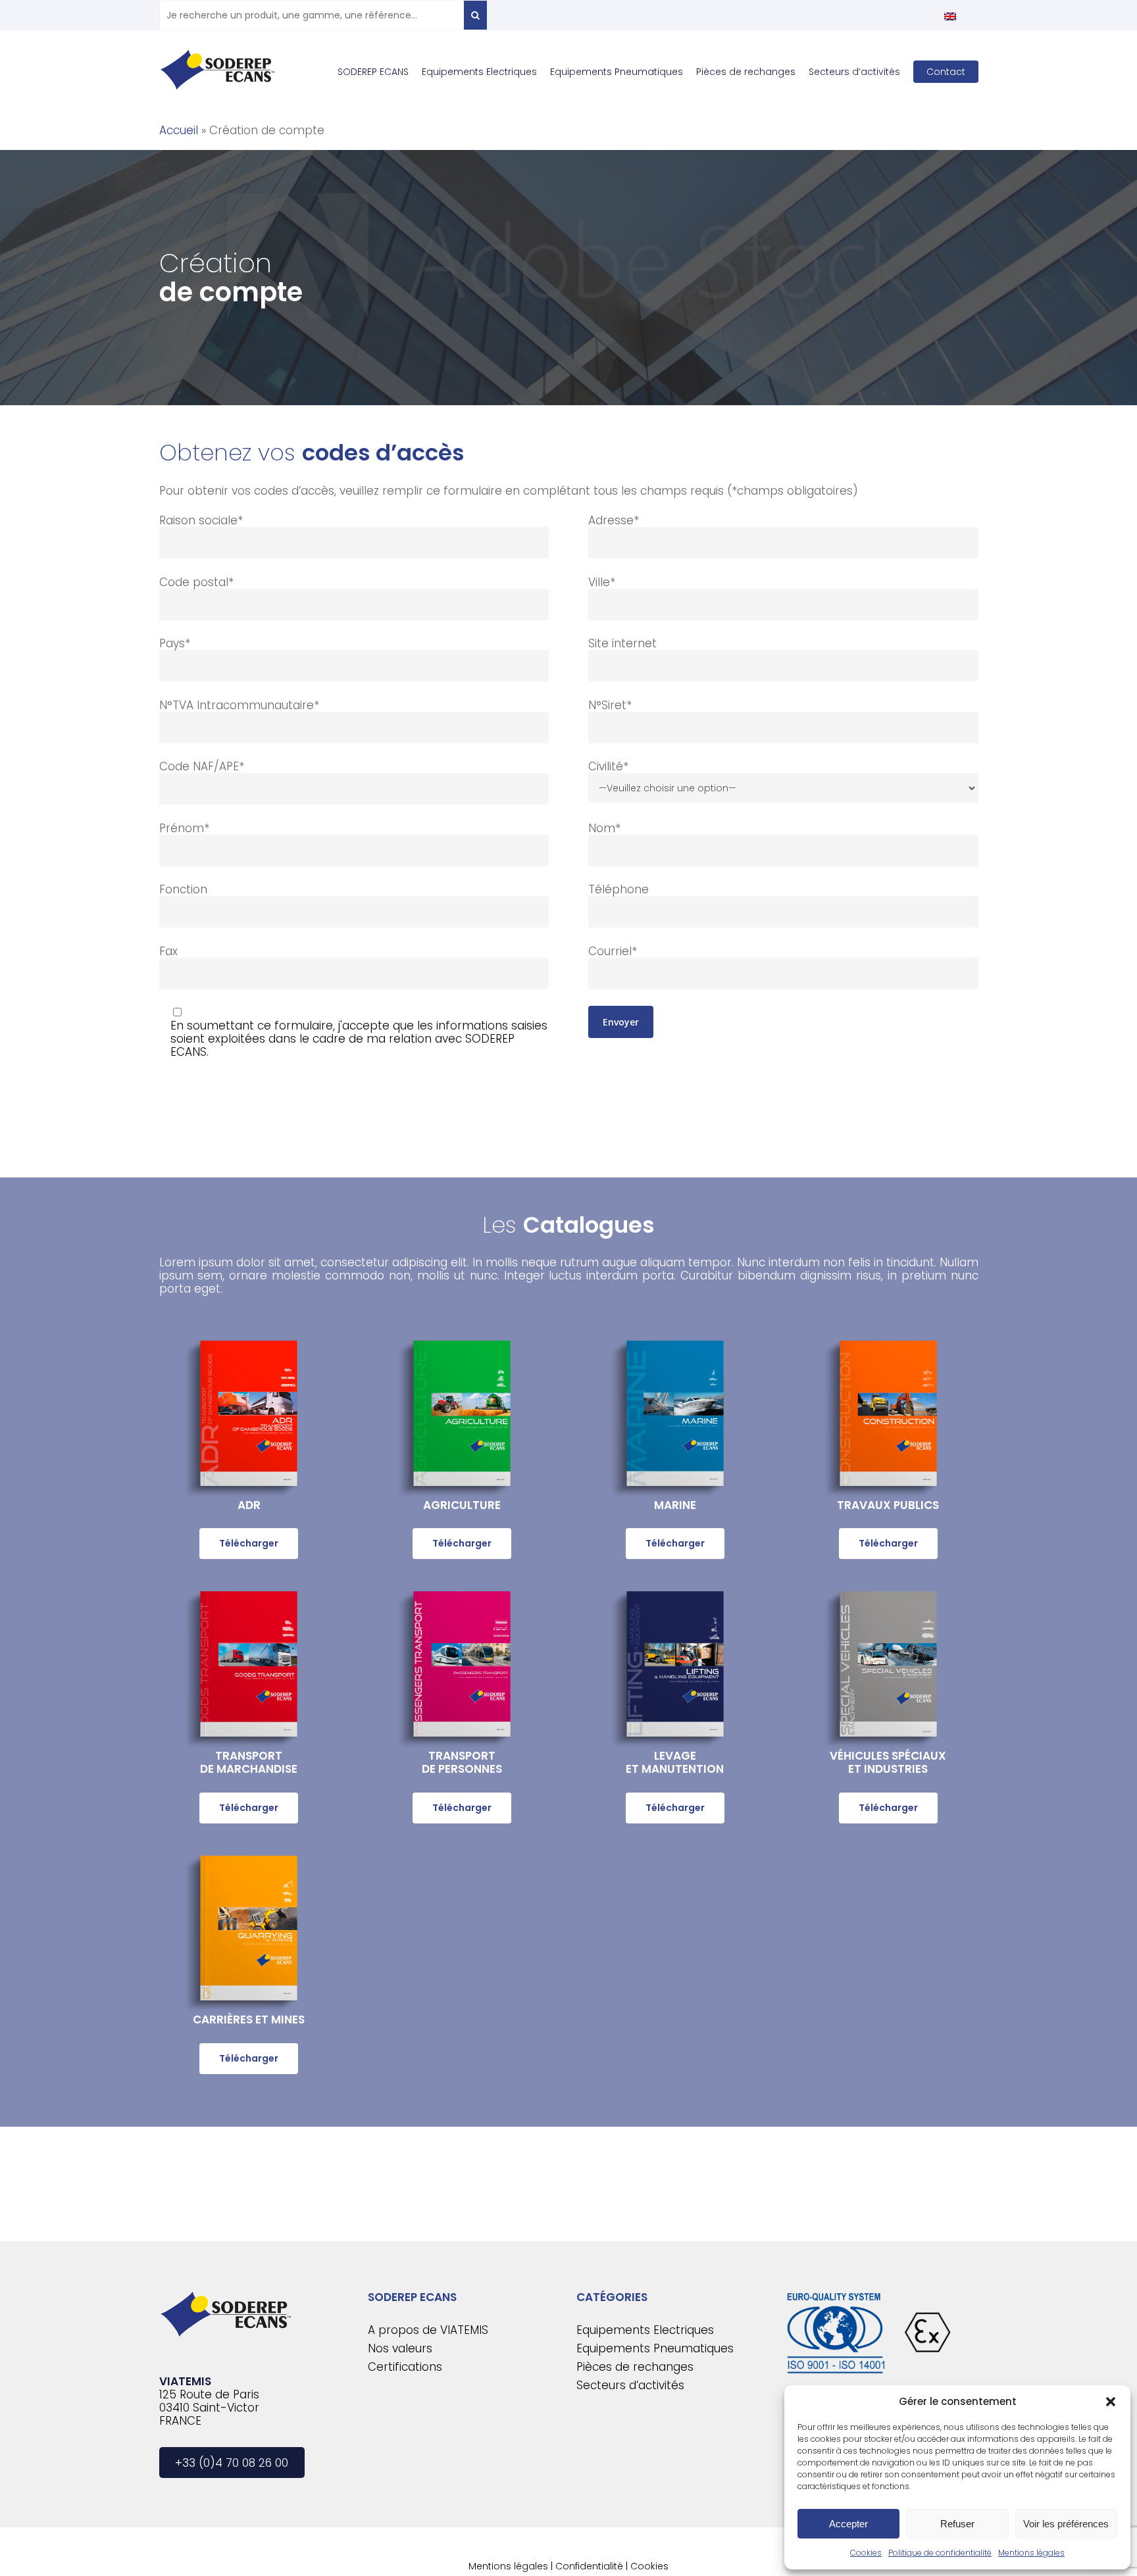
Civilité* (608, 766)
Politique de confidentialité (940, 2553)
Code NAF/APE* (202, 766)
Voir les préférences (1066, 2524)
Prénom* (184, 828)
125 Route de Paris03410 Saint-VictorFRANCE (209, 2408)
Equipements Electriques (645, 2330)
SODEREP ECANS (412, 2297)
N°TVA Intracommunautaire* (239, 705)
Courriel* (613, 951)
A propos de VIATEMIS (428, 2330)
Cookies (866, 2553)
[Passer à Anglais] (950, 16)
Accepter (848, 2524)
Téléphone (619, 889)
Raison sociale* (201, 520)
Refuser (957, 2524)
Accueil (179, 130)
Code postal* (196, 582)
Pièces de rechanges (635, 2367)
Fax (168, 951)
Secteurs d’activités (630, 2385)
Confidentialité (589, 2566)
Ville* (602, 582)
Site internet (622, 643)
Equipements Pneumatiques (655, 2348)
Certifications (405, 2367)
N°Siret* (610, 705)
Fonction (183, 889)
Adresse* (614, 520)
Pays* (175, 643)
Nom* (604, 828)
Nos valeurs (400, 2348)
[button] (1111, 2402)
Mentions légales (1031, 2553)
